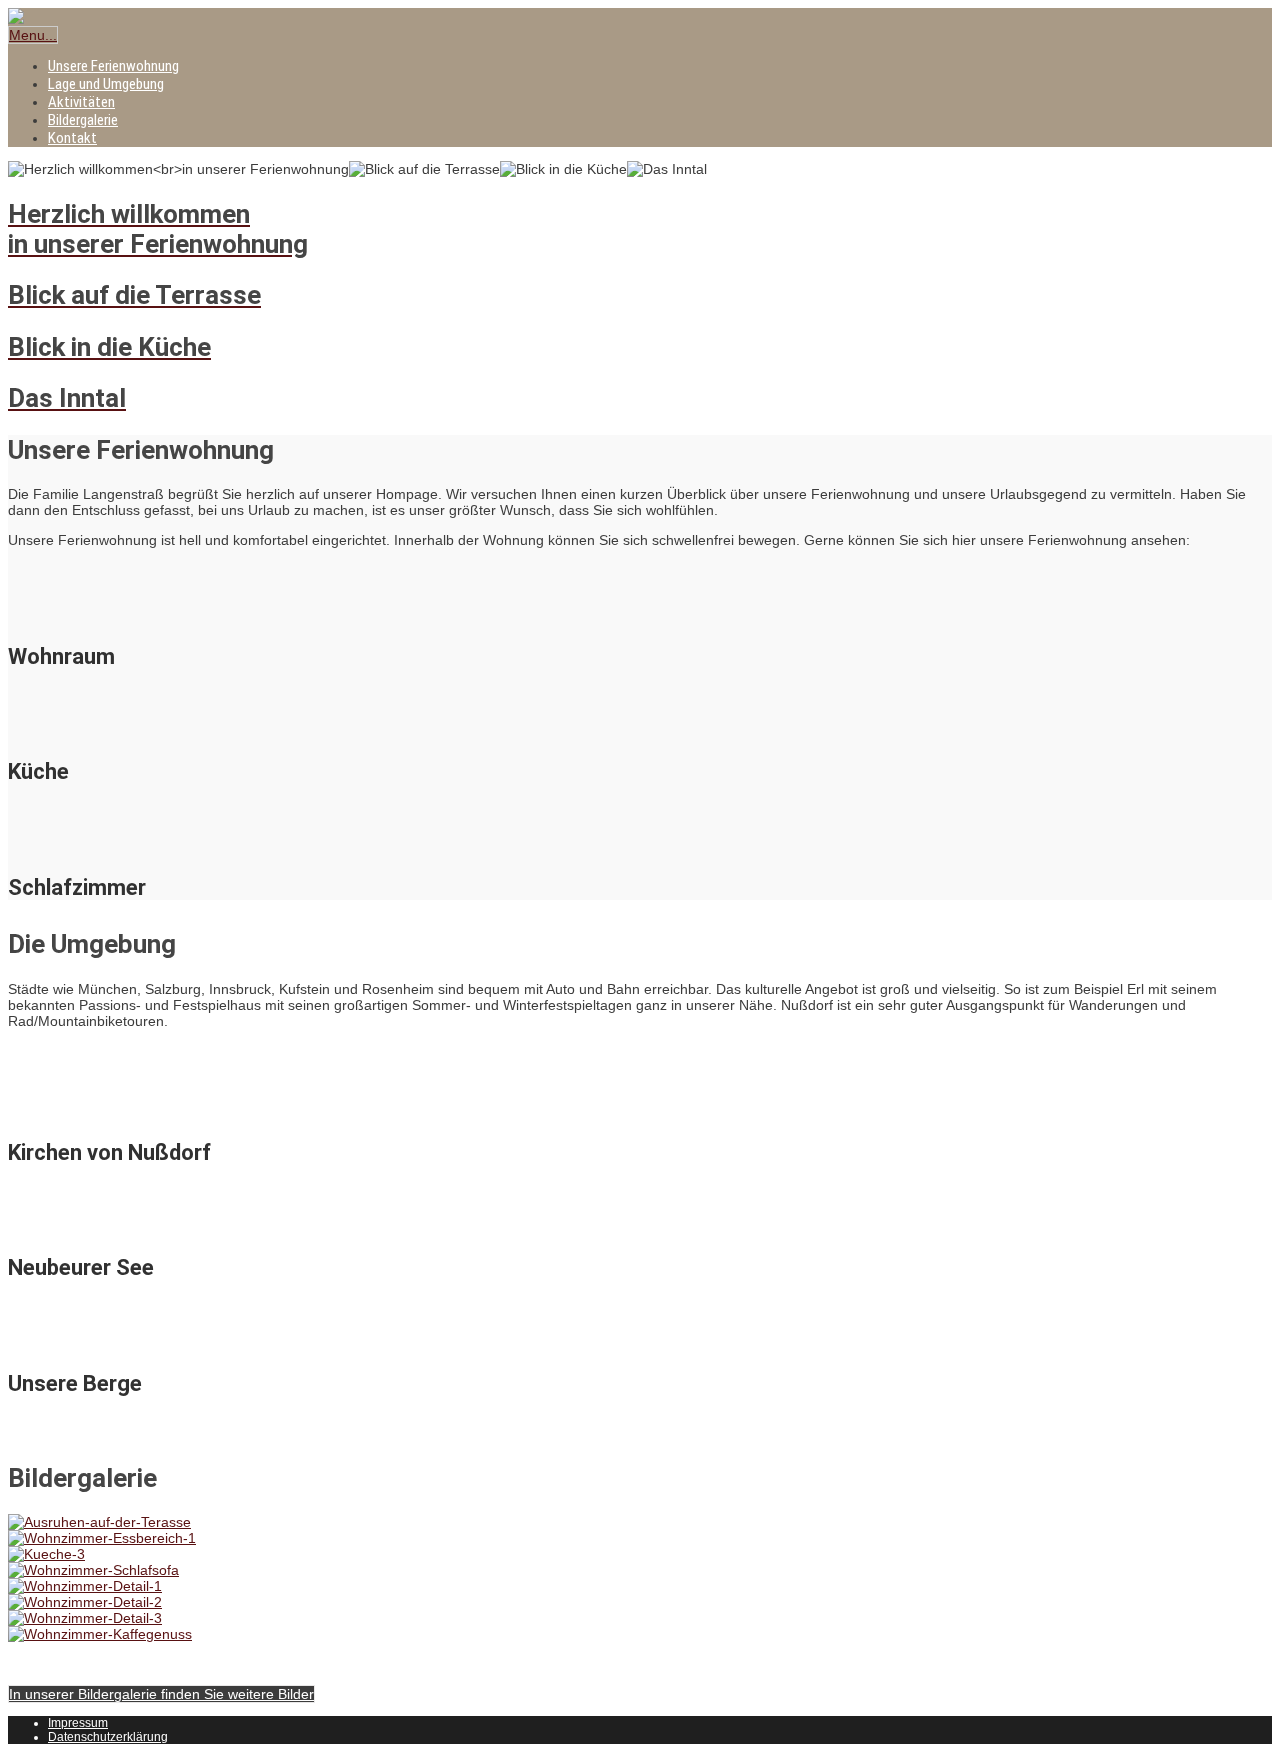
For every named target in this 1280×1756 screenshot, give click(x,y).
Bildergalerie (83, 120)
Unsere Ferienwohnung (113, 66)
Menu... (33, 35)
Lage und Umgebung (106, 84)
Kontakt (72, 138)
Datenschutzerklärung (108, 1737)
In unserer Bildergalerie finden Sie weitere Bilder (161, 1694)
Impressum (78, 1723)
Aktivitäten (81, 102)
